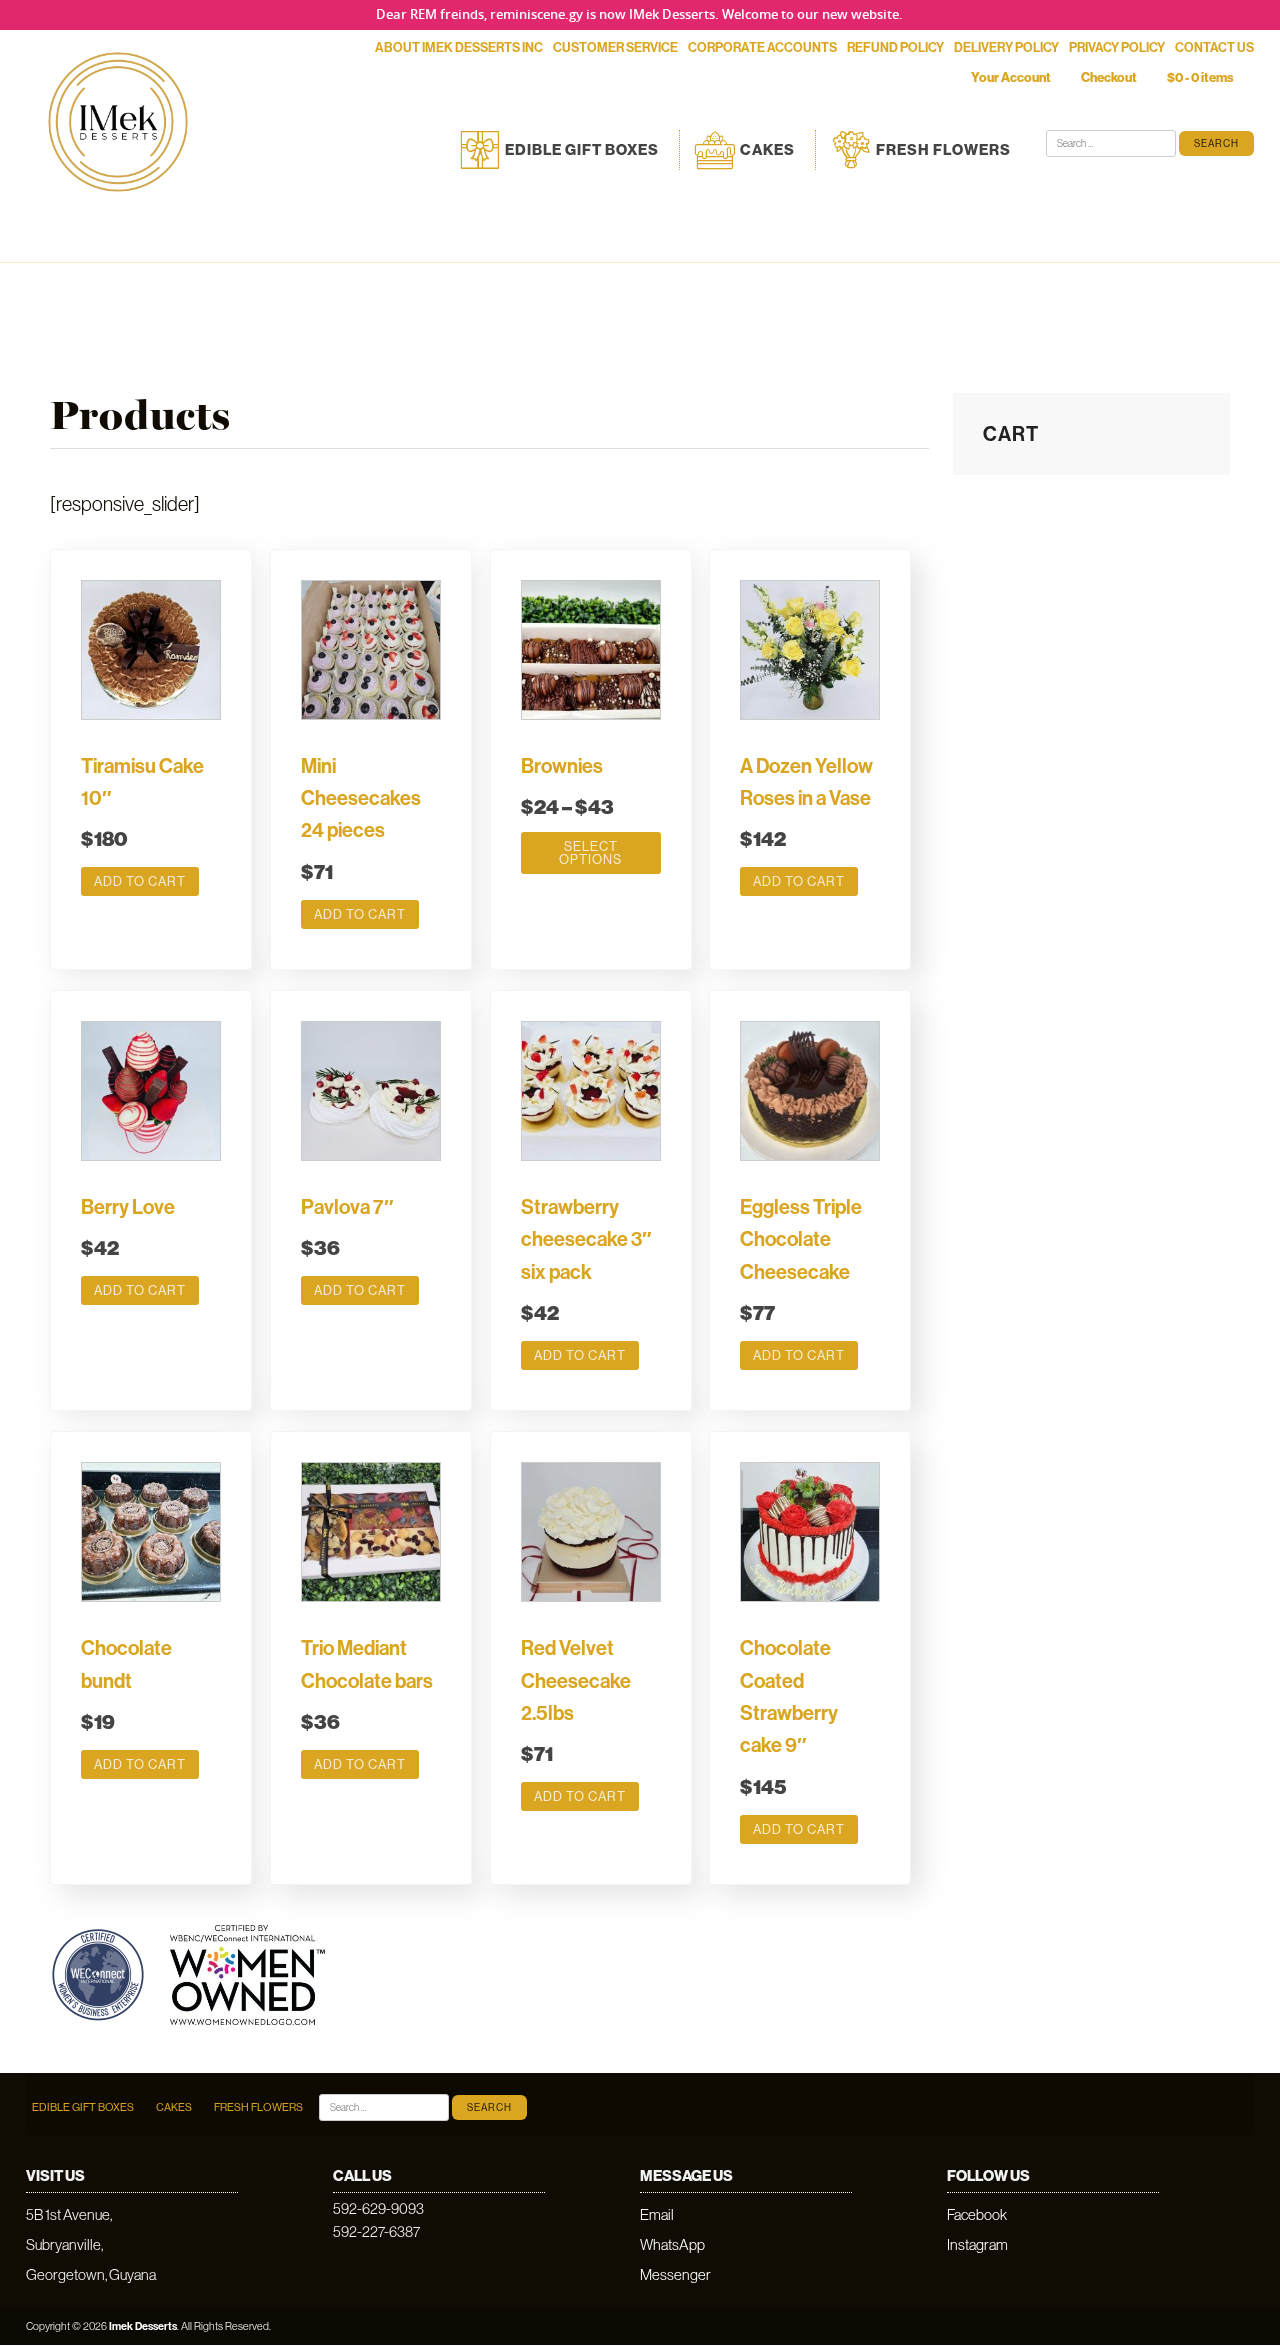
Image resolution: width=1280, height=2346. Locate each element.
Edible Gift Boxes (582, 149)
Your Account (1011, 77)
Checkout (1109, 77)
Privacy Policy (1117, 47)
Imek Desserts (143, 2326)
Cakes (767, 149)
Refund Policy (895, 47)
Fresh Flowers (943, 149)
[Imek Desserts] (118, 206)
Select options (590, 852)
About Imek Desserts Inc (459, 47)
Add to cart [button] (140, 881)
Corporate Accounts (762, 47)
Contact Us (1214, 47)
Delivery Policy (1006, 47)
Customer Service (615, 47)
